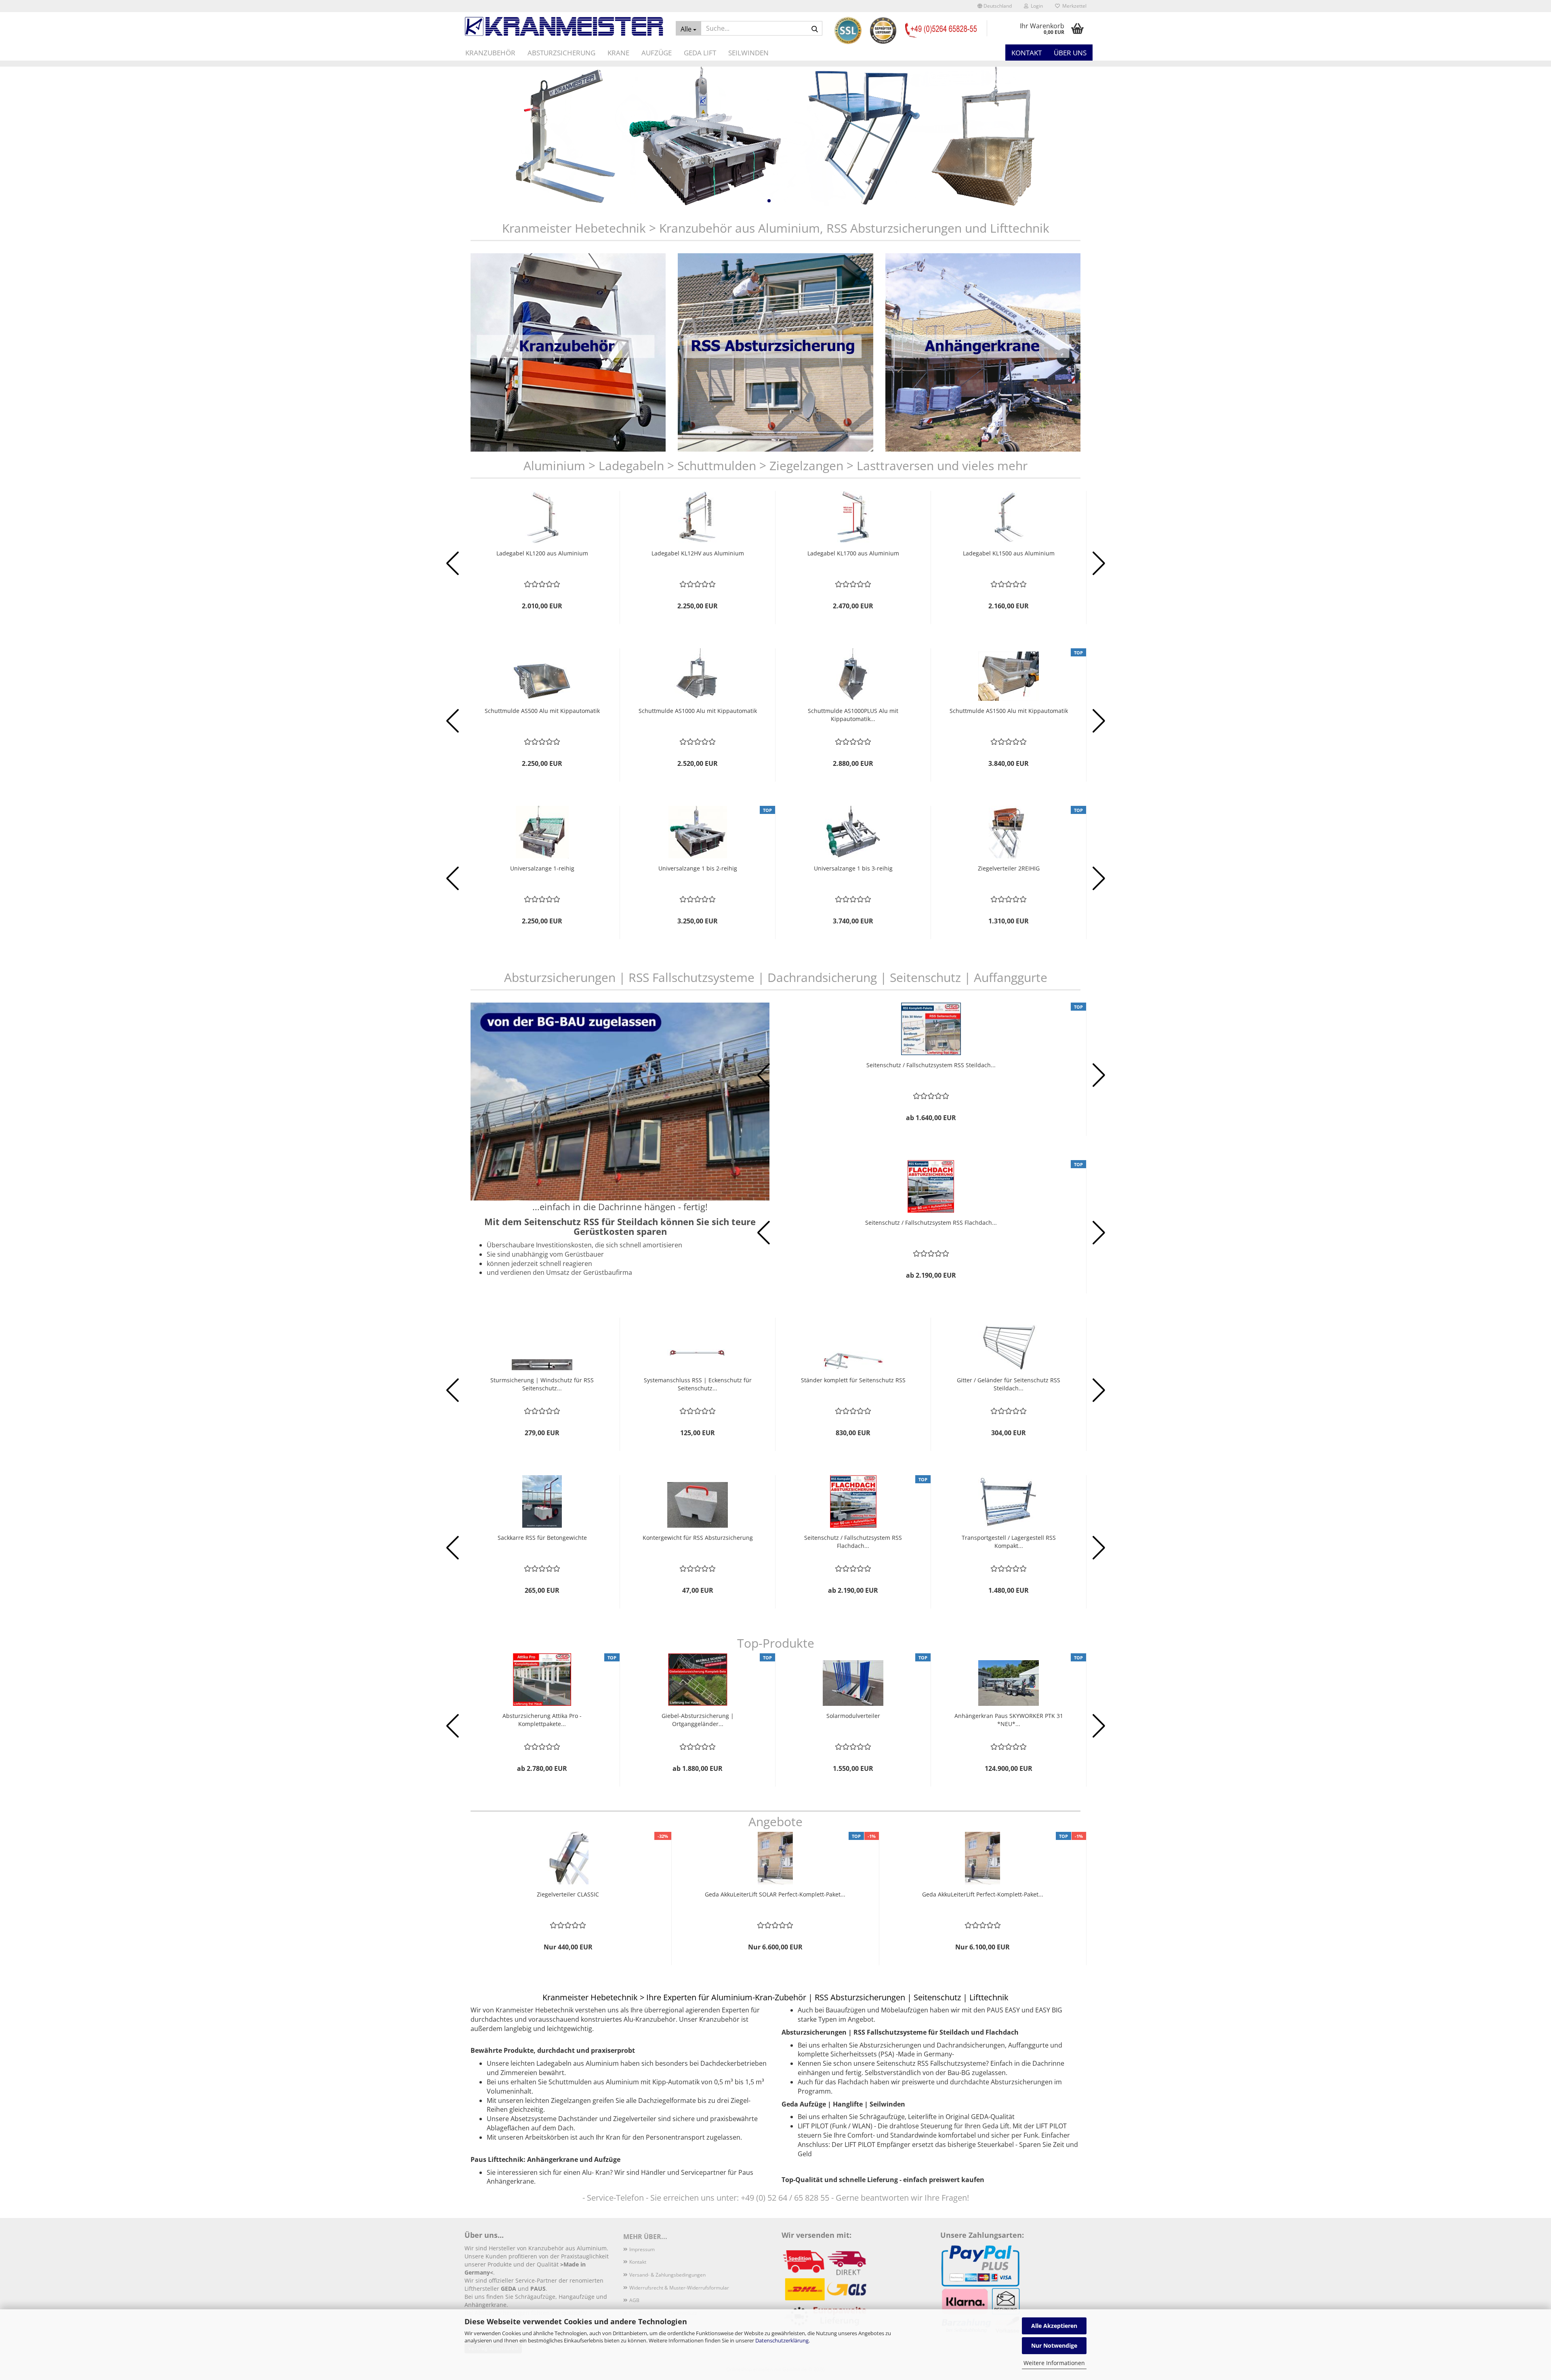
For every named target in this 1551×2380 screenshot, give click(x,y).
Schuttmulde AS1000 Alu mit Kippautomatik (698, 711)
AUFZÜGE (657, 53)
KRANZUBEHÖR (490, 53)
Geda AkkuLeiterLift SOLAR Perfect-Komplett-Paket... (775, 1894)
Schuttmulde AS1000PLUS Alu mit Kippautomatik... (853, 715)
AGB (634, 2300)
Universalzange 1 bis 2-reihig (698, 868)
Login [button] (1036, 6)
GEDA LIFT (700, 53)
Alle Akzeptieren (1054, 2326)
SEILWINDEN (748, 53)
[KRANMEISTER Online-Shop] (564, 26)
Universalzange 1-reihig (542, 868)
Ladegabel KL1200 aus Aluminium (542, 553)
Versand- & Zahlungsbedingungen (667, 2275)
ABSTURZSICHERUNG (561, 53)
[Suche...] (815, 29)
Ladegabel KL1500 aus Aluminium (1009, 553)
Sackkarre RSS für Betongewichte (542, 1538)
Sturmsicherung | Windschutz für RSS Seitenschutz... (542, 1384)
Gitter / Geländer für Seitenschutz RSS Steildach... (1009, 1384)
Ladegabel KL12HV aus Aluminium (698, 553)
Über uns (1070, 53)
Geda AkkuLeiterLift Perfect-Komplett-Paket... (983, 1894)
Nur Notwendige (1054, 2345)
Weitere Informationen (1054, 2363)
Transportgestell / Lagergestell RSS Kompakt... (1009, 1542)
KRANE (618, 53)
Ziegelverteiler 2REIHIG (1009, 868)
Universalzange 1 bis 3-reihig (853, 868)
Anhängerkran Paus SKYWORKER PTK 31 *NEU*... (1009, 1720)
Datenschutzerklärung (782, 2340)
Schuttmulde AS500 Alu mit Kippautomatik (542, 711)
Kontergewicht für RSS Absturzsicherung (698, 1538)
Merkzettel (1073, 6)
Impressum (642, 2249)
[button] (995, 6)
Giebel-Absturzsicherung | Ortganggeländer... (698, 1720)
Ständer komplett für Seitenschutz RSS (853, 1380)
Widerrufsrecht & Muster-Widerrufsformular (679, 2288)
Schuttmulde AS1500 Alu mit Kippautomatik (1009, 711)
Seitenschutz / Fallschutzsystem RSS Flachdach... (931, 1223)
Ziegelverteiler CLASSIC (568, 1894)
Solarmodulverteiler (853, 1716)
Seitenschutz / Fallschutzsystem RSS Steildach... (931, 1065)
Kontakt (1027, 53)
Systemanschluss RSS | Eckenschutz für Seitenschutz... (698, 1384)
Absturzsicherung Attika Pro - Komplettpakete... (542, 1720)
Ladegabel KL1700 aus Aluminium (853, 553)
